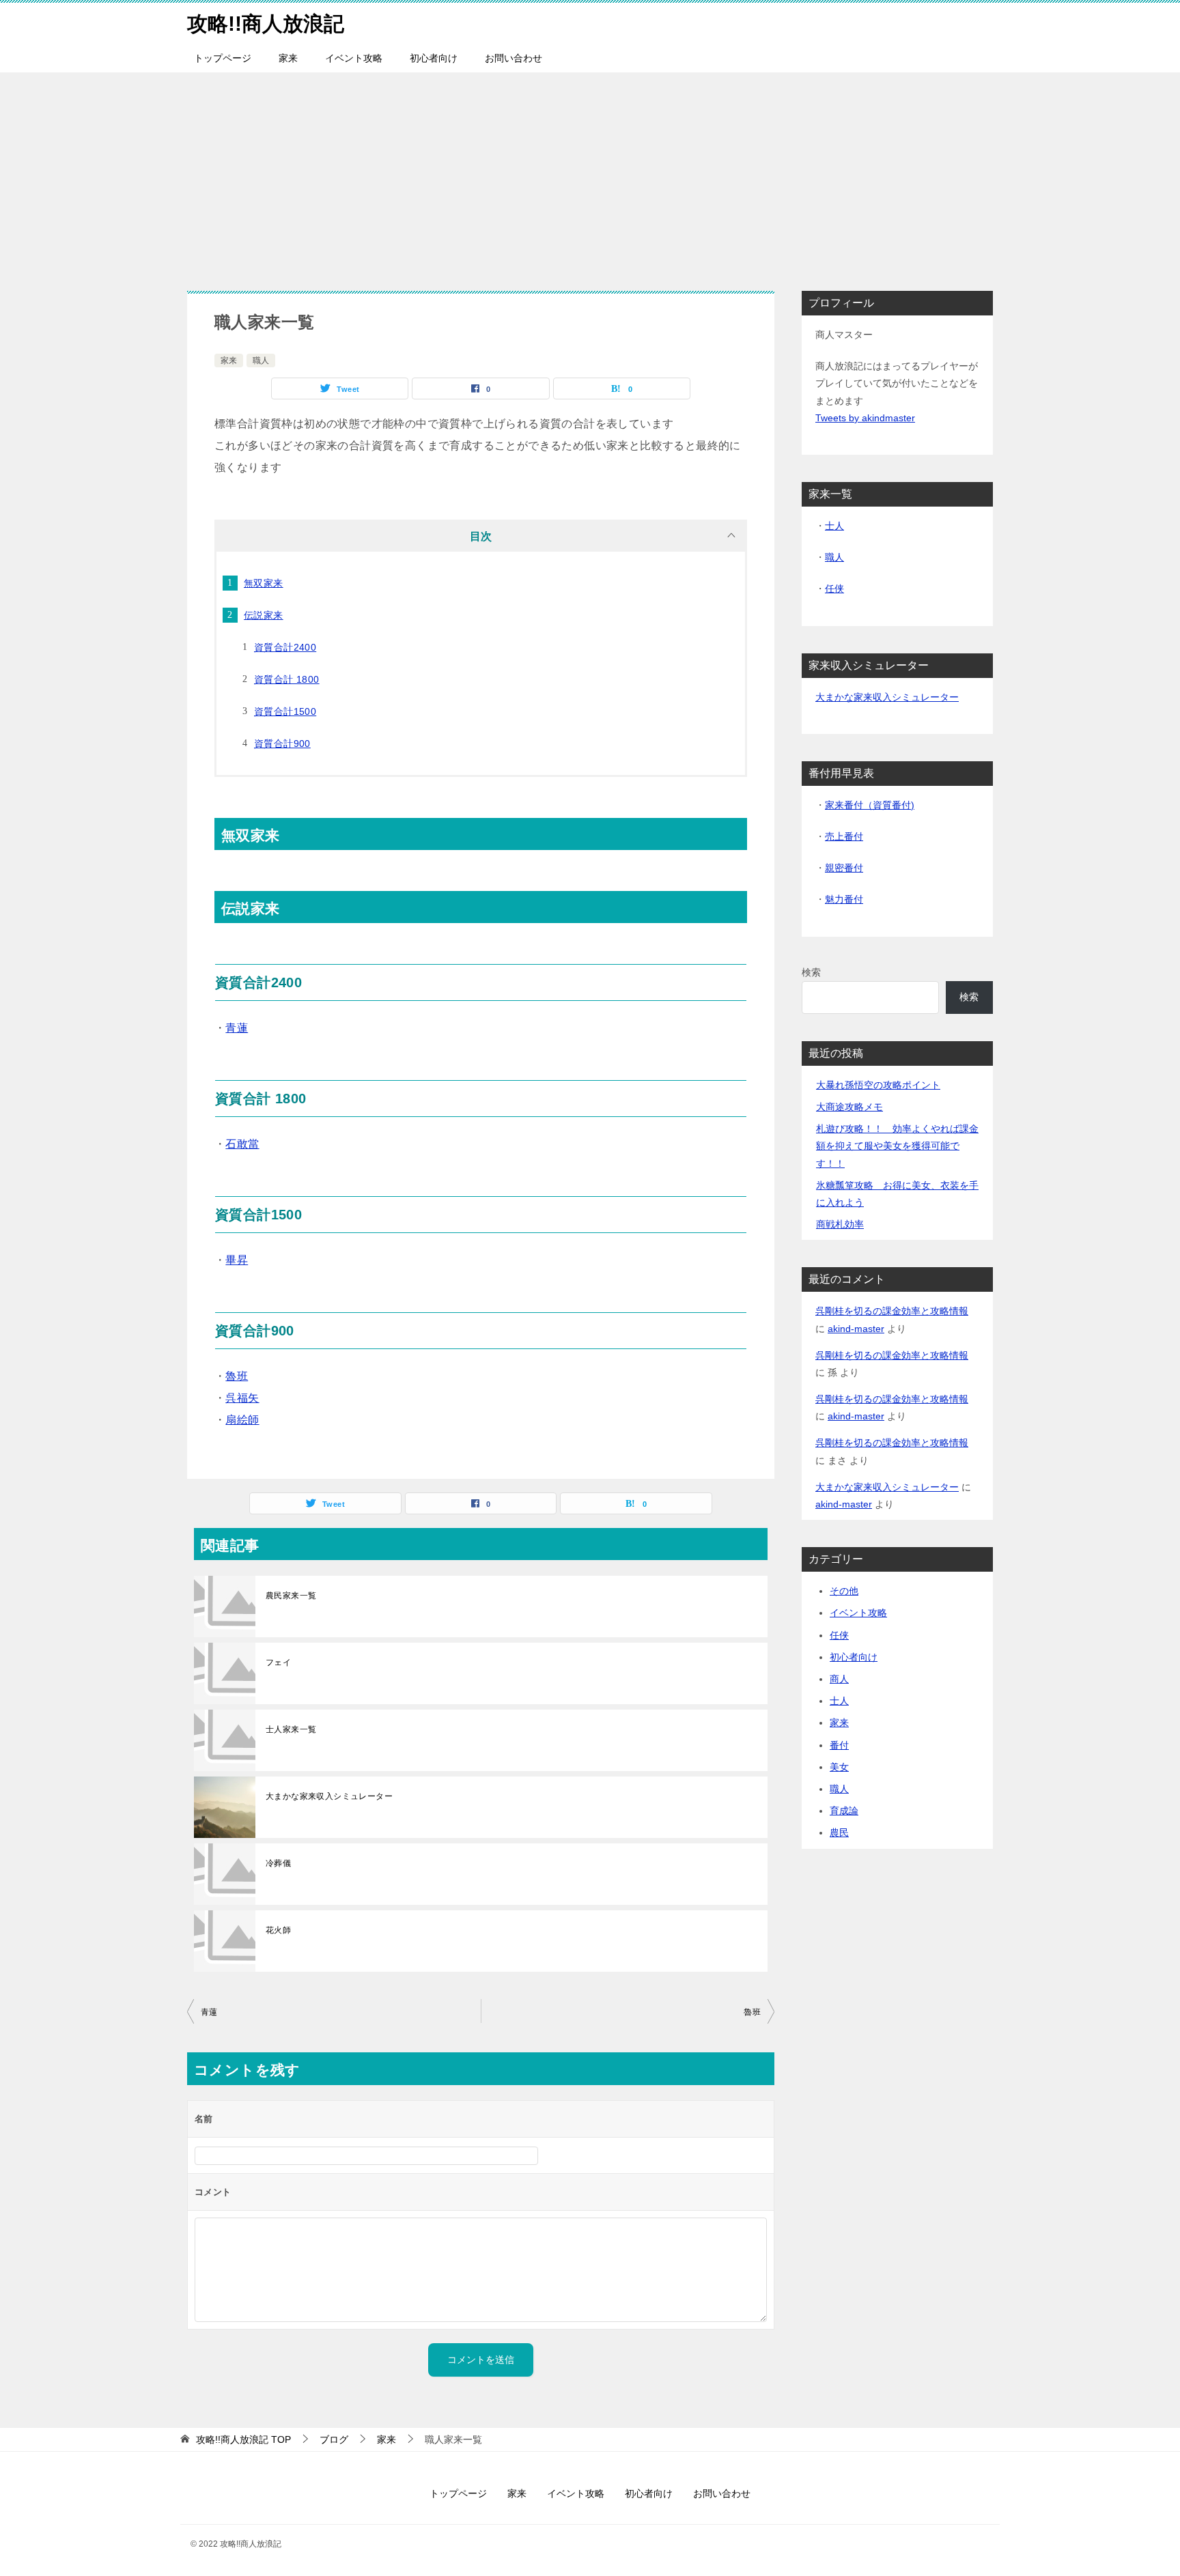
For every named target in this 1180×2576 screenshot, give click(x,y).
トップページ (223, 58)
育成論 (844, 1811)
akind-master (856, 1329)
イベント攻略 (354, 58)
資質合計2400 (285, 647)
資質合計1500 (285, 711)
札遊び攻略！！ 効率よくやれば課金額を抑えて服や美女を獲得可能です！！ (897, 1146)
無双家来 (264, 583)
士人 (834, 526)
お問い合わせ (514, 58)
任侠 (834, 589)
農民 (839, 1832)
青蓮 (237, 1028)
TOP (243, 2439)
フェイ (278, 1662)
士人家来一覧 (291, 1729)
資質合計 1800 (287, 679)
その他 (844, 1591)
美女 (839, 1767)
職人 (261, 360)
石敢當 (242, 1144)
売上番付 (844, 836)
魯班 (237, 1376)
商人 (839, 1679)
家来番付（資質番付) (870, 805)
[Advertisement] (590, 175)
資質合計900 (282, 744)
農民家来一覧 (291, 1596)
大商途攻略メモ (849, 1107)
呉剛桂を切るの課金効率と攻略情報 (892, 1311)
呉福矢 (242, 1398)
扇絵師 (242, 1420)
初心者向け (434, 58)
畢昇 (237, 1260)
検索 (811, 972)
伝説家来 (264, 615)
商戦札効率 (840, 1224)
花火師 (278, 1930)
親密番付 (844, 868)
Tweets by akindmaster (865, 418)
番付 (839, 1745)
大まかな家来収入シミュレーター (329, 1796)
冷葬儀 (278, 1863)
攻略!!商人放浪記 (266, 24)
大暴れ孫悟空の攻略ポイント (878, 1085)
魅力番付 (844, 899)
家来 (288, 58)
